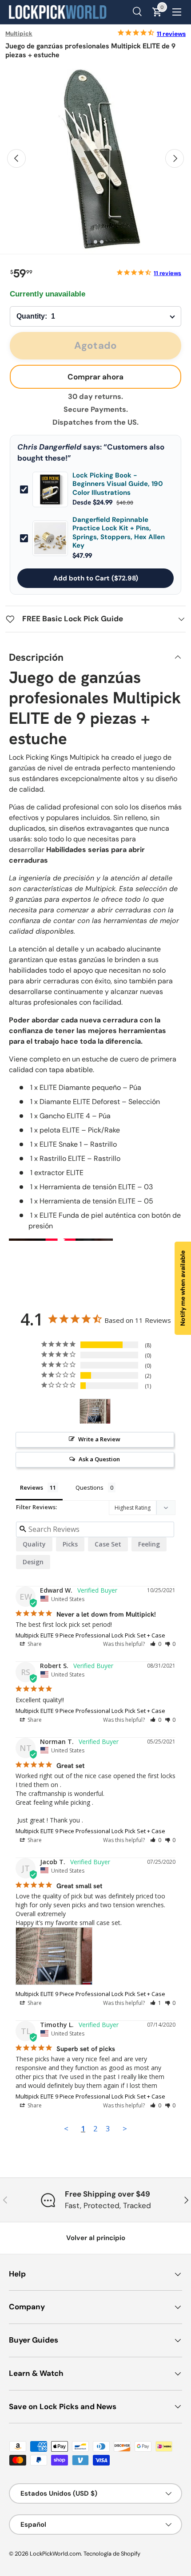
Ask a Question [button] (99, 1459)
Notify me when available (183, 1288)
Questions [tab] (90, 1487)
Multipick (19, 34)
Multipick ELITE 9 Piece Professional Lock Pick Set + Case (90, 1635)
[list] (95, 158)
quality (34, 1544)
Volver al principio (96, 2238)
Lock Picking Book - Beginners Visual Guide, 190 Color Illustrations (118, 484)
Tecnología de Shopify (112, 2554)
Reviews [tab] (32, 1487)
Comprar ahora (95, 377)
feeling (149, 1544)
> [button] (125, 2128)
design (33, 1562)
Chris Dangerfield (49, 447)
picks (70, 1544)
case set (108, 1544)
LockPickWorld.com (55, 2554)
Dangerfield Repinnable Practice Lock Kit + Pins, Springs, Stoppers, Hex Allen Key (119, 533)
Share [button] (34, 1644)
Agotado (95, 345)
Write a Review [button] (99, 1439)
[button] (156, 1644)
